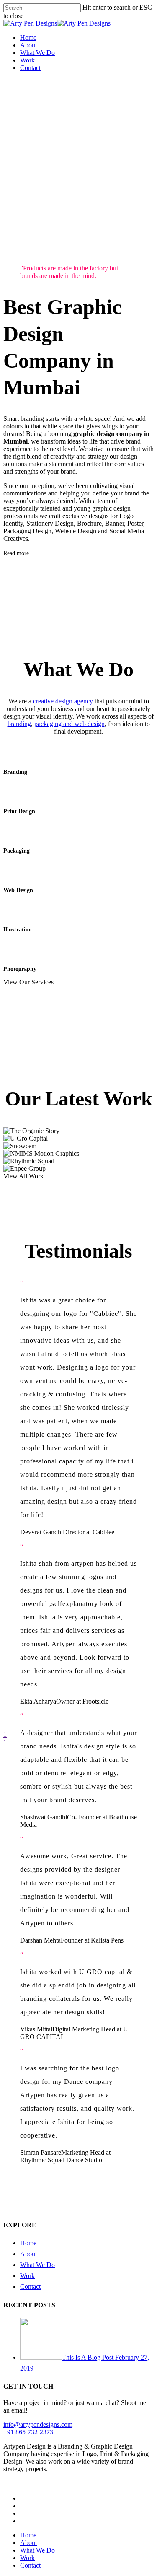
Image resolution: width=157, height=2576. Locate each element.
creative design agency (63, 701)
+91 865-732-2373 (28, 2432)
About (28, 2254)
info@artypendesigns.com (38, 2424)
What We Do (37, 2265)
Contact (30, 2287)
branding (19, 724)
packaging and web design (69, 724)
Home (28, 2243)
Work (27, 2276)
